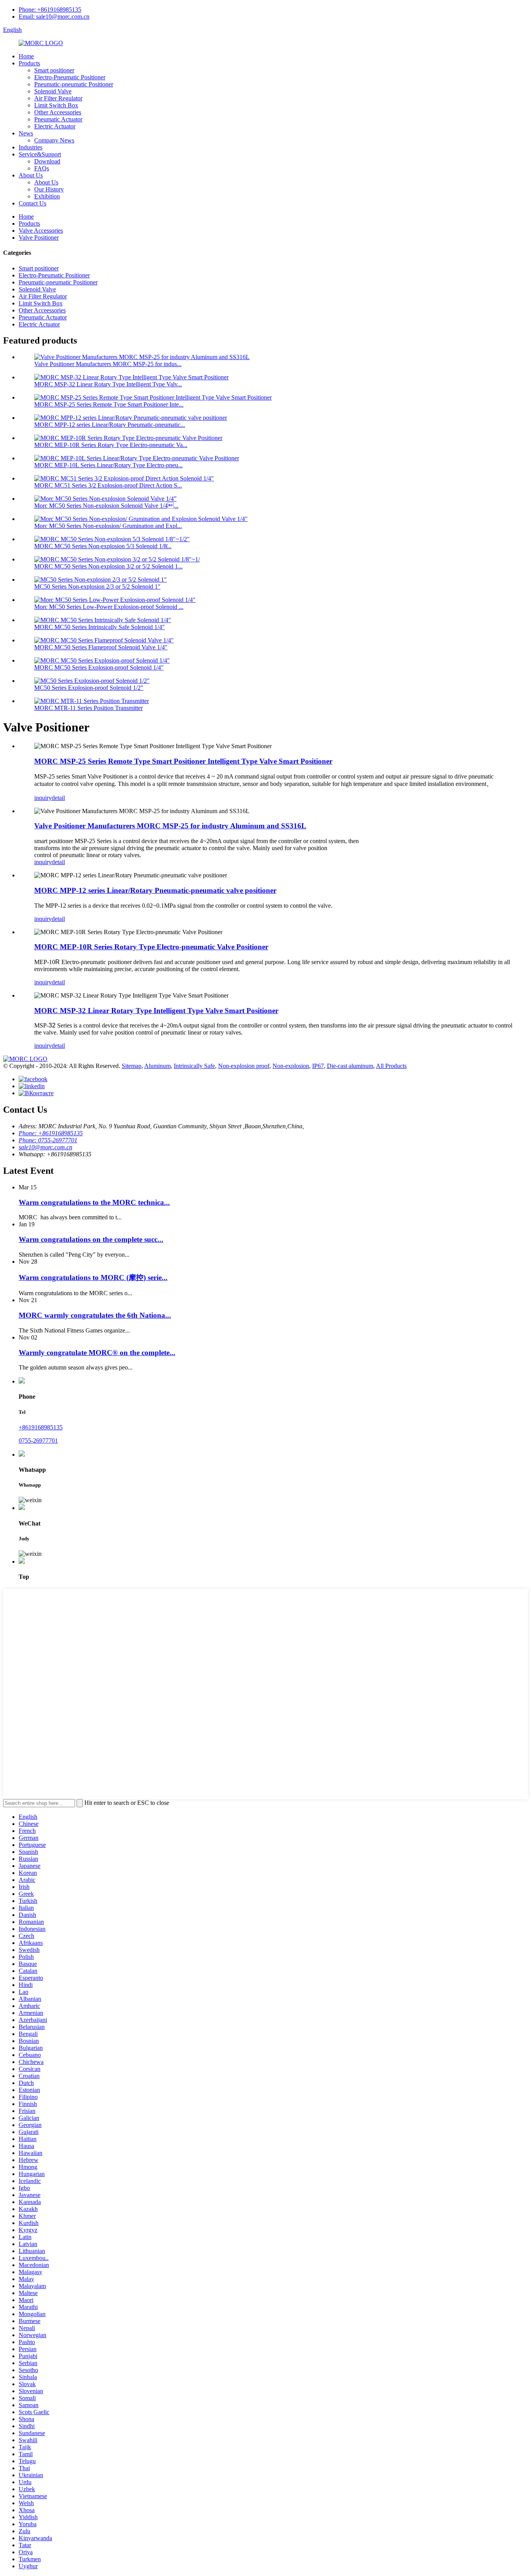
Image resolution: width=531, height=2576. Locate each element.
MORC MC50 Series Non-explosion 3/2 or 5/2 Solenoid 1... (108, 566)
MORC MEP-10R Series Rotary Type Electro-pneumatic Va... (111, 445)
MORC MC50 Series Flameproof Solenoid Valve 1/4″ (101, 647)
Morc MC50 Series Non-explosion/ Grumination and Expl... (108, 526)
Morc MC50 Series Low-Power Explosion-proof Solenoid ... (109, 607)
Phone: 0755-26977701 (48, 1140)
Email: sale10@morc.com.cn (54, 17)
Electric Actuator (55, 126)
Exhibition (47, 196)
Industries (31, 147)
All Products (391, 1066)
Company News (54, 140)
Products (29, 63)
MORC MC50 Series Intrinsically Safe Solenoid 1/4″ (100, 627)
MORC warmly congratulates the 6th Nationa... (95, 1315)
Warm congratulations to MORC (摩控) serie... (93, 1277)
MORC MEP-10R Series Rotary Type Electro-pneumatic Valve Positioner (151, 947)
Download (47, 161)
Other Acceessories (58, 112)
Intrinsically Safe (194, 1066)
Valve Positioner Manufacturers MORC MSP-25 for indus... (108, 364)
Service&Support (40, 154)
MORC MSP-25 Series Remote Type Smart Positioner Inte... (109, 404)
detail (58, 798)
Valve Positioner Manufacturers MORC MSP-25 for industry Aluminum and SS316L (170, 826)
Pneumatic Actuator (58, 119)
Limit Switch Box (56, 105)
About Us (31, 175)
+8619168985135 (41, 1427)
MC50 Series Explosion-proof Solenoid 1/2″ (89, 688)
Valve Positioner (39, 238)
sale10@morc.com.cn (45, 1147)
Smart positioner (54, 70)
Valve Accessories (41, 231)
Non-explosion (291, 1066)
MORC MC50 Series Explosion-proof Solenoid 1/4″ (99, 667)
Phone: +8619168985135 (50, 10)
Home (26, 56)
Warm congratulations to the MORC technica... (94, 1202)
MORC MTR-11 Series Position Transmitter (88, 708)
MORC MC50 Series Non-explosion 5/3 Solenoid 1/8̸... (103, 546)
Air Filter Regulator (58, 98)
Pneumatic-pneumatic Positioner (74, 84)
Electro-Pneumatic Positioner (70, 77)
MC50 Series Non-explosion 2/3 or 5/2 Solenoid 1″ (97, 587)
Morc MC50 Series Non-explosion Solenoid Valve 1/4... (106, 506)
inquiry (43, 798)
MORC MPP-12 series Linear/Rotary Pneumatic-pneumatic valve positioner (155, 890)
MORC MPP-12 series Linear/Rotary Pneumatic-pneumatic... (110, 425)
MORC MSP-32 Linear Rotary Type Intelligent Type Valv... (108, 384)
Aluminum (157, 1066)
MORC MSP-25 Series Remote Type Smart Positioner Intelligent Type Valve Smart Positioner (183, 761)
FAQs (42, 168)
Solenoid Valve (53, 91)
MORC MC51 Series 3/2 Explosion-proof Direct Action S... (108, 485)
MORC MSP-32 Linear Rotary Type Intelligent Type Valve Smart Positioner (156, 1011)
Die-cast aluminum (350, 1066)
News (26, 133)
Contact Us (32, 203)
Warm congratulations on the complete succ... (91, 1239)
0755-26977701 (38, 1441)
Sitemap (132, 1066)
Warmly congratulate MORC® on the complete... (97, 1353)
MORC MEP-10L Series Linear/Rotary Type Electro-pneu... (108, 465)
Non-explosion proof (244, 1066)
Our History (49, 189)
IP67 (318, 1066)
